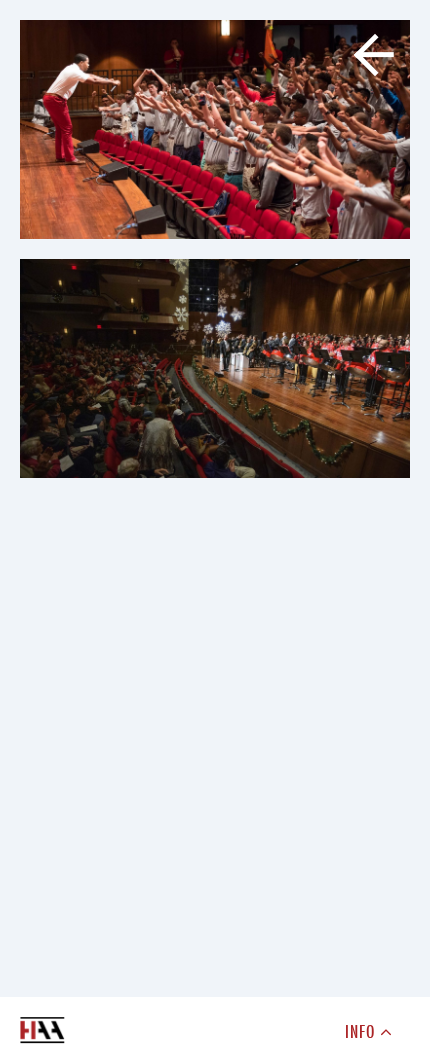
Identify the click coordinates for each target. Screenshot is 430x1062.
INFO (363, 1031)
